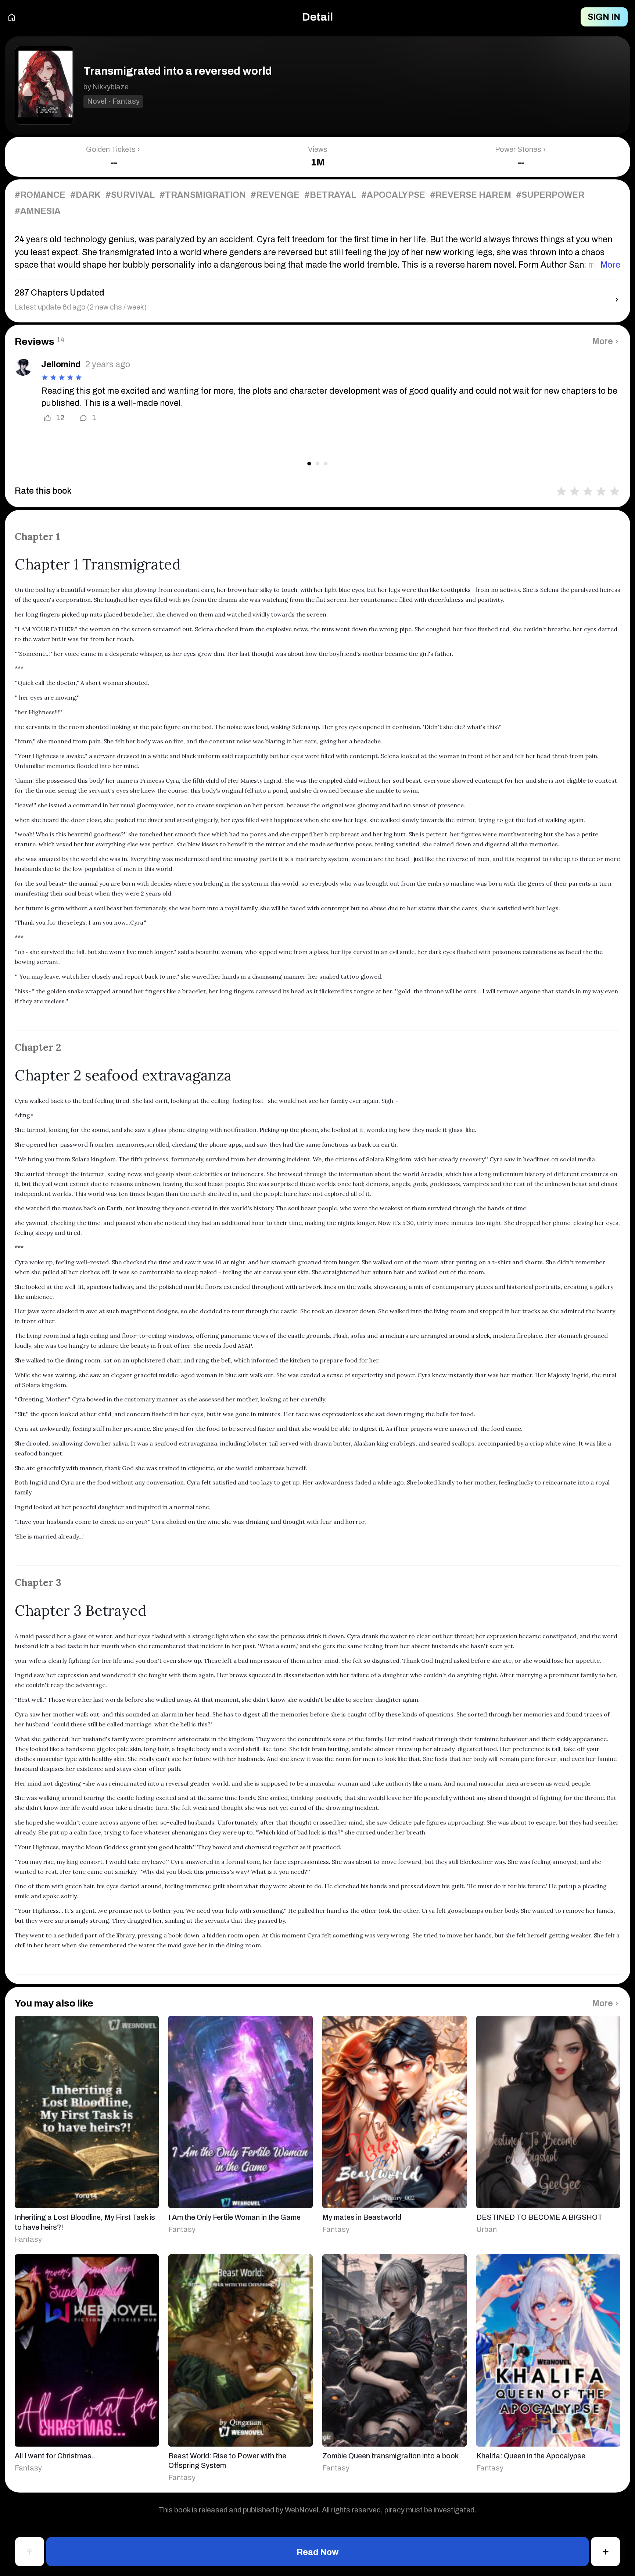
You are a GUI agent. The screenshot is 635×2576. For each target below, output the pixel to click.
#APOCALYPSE (393, 195)
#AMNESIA (38, 211)
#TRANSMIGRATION (203, 195)
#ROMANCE (40, 195)
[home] (12, 17)
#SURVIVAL (130, 195)
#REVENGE (275, 195)
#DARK (85, 195)
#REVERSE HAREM (471, 195)
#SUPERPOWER (550, 195)
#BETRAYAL (330, 195)
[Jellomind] (23, 367)
